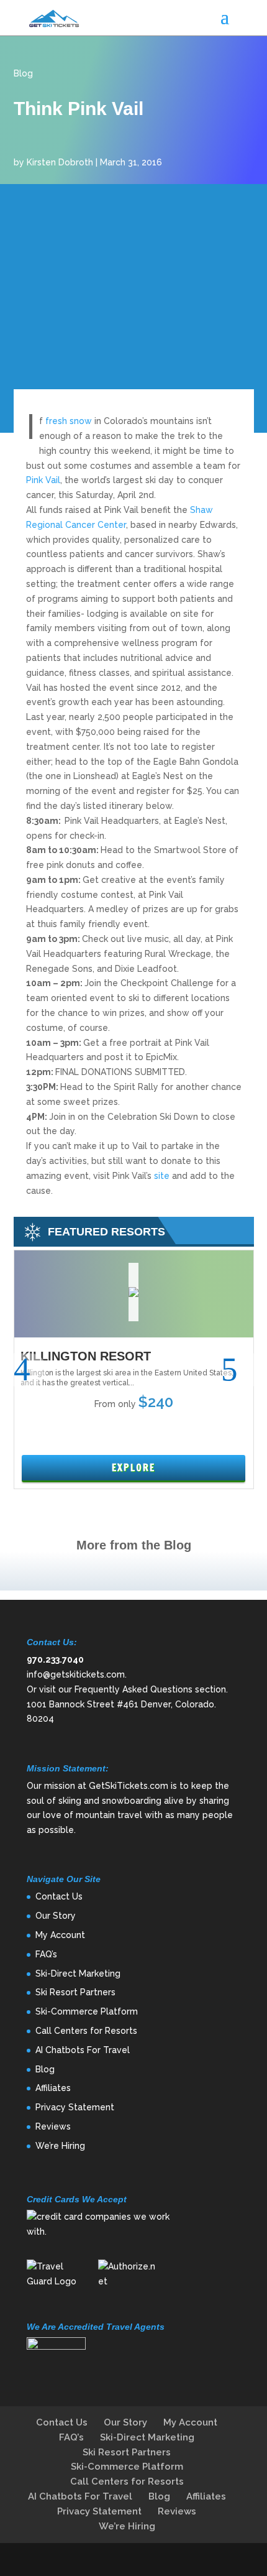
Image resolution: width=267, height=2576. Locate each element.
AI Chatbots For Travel (83, 2050)
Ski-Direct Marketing (78, 1974)
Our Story (56, 1916)
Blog (23, 73)
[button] (30, 1369)
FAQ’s (46, 1954)
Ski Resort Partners (75, 1992)
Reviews (53, 2126)
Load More (133, 1571)
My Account (60, 1935)
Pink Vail (43, 480)
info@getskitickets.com (76, 1674)
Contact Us (59, 1896)
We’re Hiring (60, 2146)
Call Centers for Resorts (86, 2031)
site (162, 1176)
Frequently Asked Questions (133, 1689)
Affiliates (53, 2088)
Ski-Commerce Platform (87, 2011)
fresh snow (67, 421)
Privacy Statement (75, 2107)
